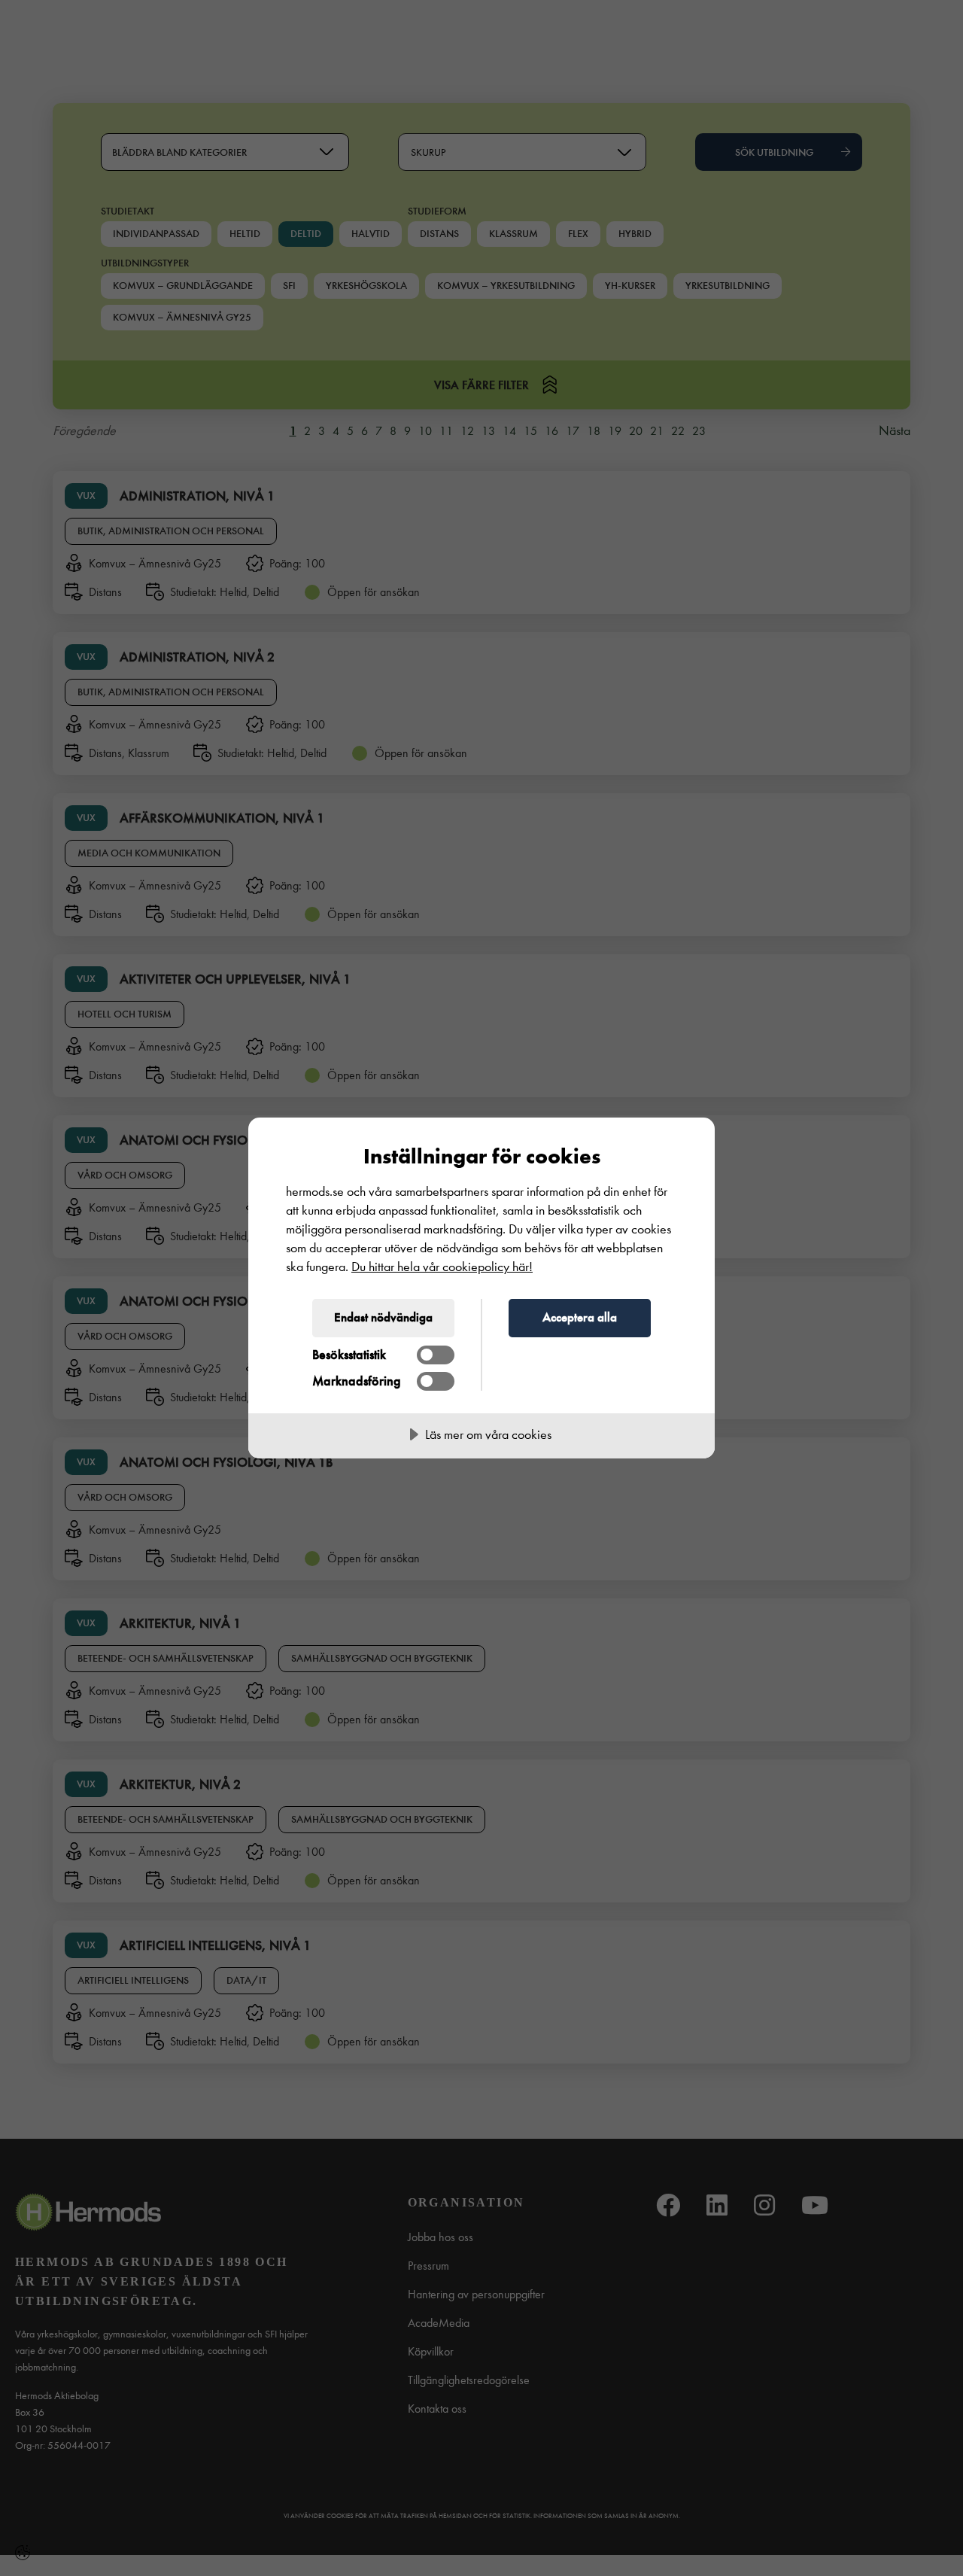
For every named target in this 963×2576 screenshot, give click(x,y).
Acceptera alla (580, 1317)
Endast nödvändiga (383, 1317)
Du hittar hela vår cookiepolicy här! (442, 1267)
